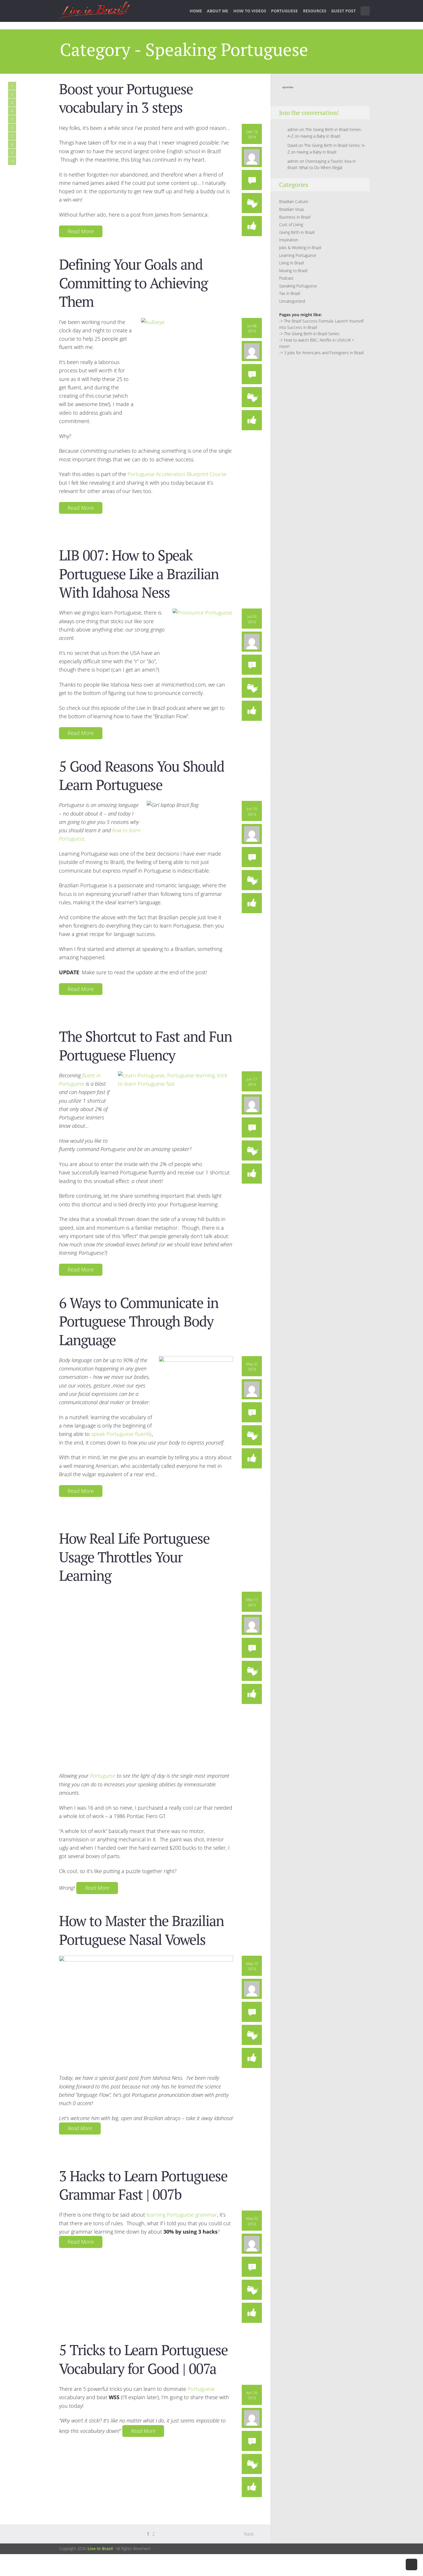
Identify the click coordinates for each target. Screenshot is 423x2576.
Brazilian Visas (292, 209)
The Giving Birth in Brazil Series (312, 334)
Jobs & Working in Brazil (300, 248)
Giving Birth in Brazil (297, 232)
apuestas (288, 87)
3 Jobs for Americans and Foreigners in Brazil (324, 353)
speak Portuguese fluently (122, 1434)
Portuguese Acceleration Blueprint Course (177, 474)
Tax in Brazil (290, 293)
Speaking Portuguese (298, 286)
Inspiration (289, 240)
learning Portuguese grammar (182, 2215)
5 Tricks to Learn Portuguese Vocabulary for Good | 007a (143, 2359)
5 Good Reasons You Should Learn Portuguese (142, 775)
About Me (218, 11)
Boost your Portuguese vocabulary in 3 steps (126, 98)
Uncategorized (292, 301)
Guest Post (343, 11)
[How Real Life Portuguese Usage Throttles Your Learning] (146, 1678)
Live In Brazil (100, 2548)
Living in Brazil (291, 263)
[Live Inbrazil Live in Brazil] (95, 11)
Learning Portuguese (298, 255)
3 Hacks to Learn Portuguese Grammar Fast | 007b (143, 2185)
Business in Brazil (295, 217)
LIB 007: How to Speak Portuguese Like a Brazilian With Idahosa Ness (139, 574)
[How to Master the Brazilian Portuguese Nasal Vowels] (146, 2012)
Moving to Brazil (293, 271)
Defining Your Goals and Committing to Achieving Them (133, 283)
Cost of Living (291, 224)
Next (249, 2534)
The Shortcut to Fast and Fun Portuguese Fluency (145, 1045)
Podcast (286, 278)
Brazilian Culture (294, 201)
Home (196, 11)
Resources (315, 11)
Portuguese (284, 11)
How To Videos (250, 11)
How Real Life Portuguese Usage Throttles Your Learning (134, 1557)
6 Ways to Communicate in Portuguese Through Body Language (139, 1321)
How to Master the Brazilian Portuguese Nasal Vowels (141, 1930)
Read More (81, 231)
